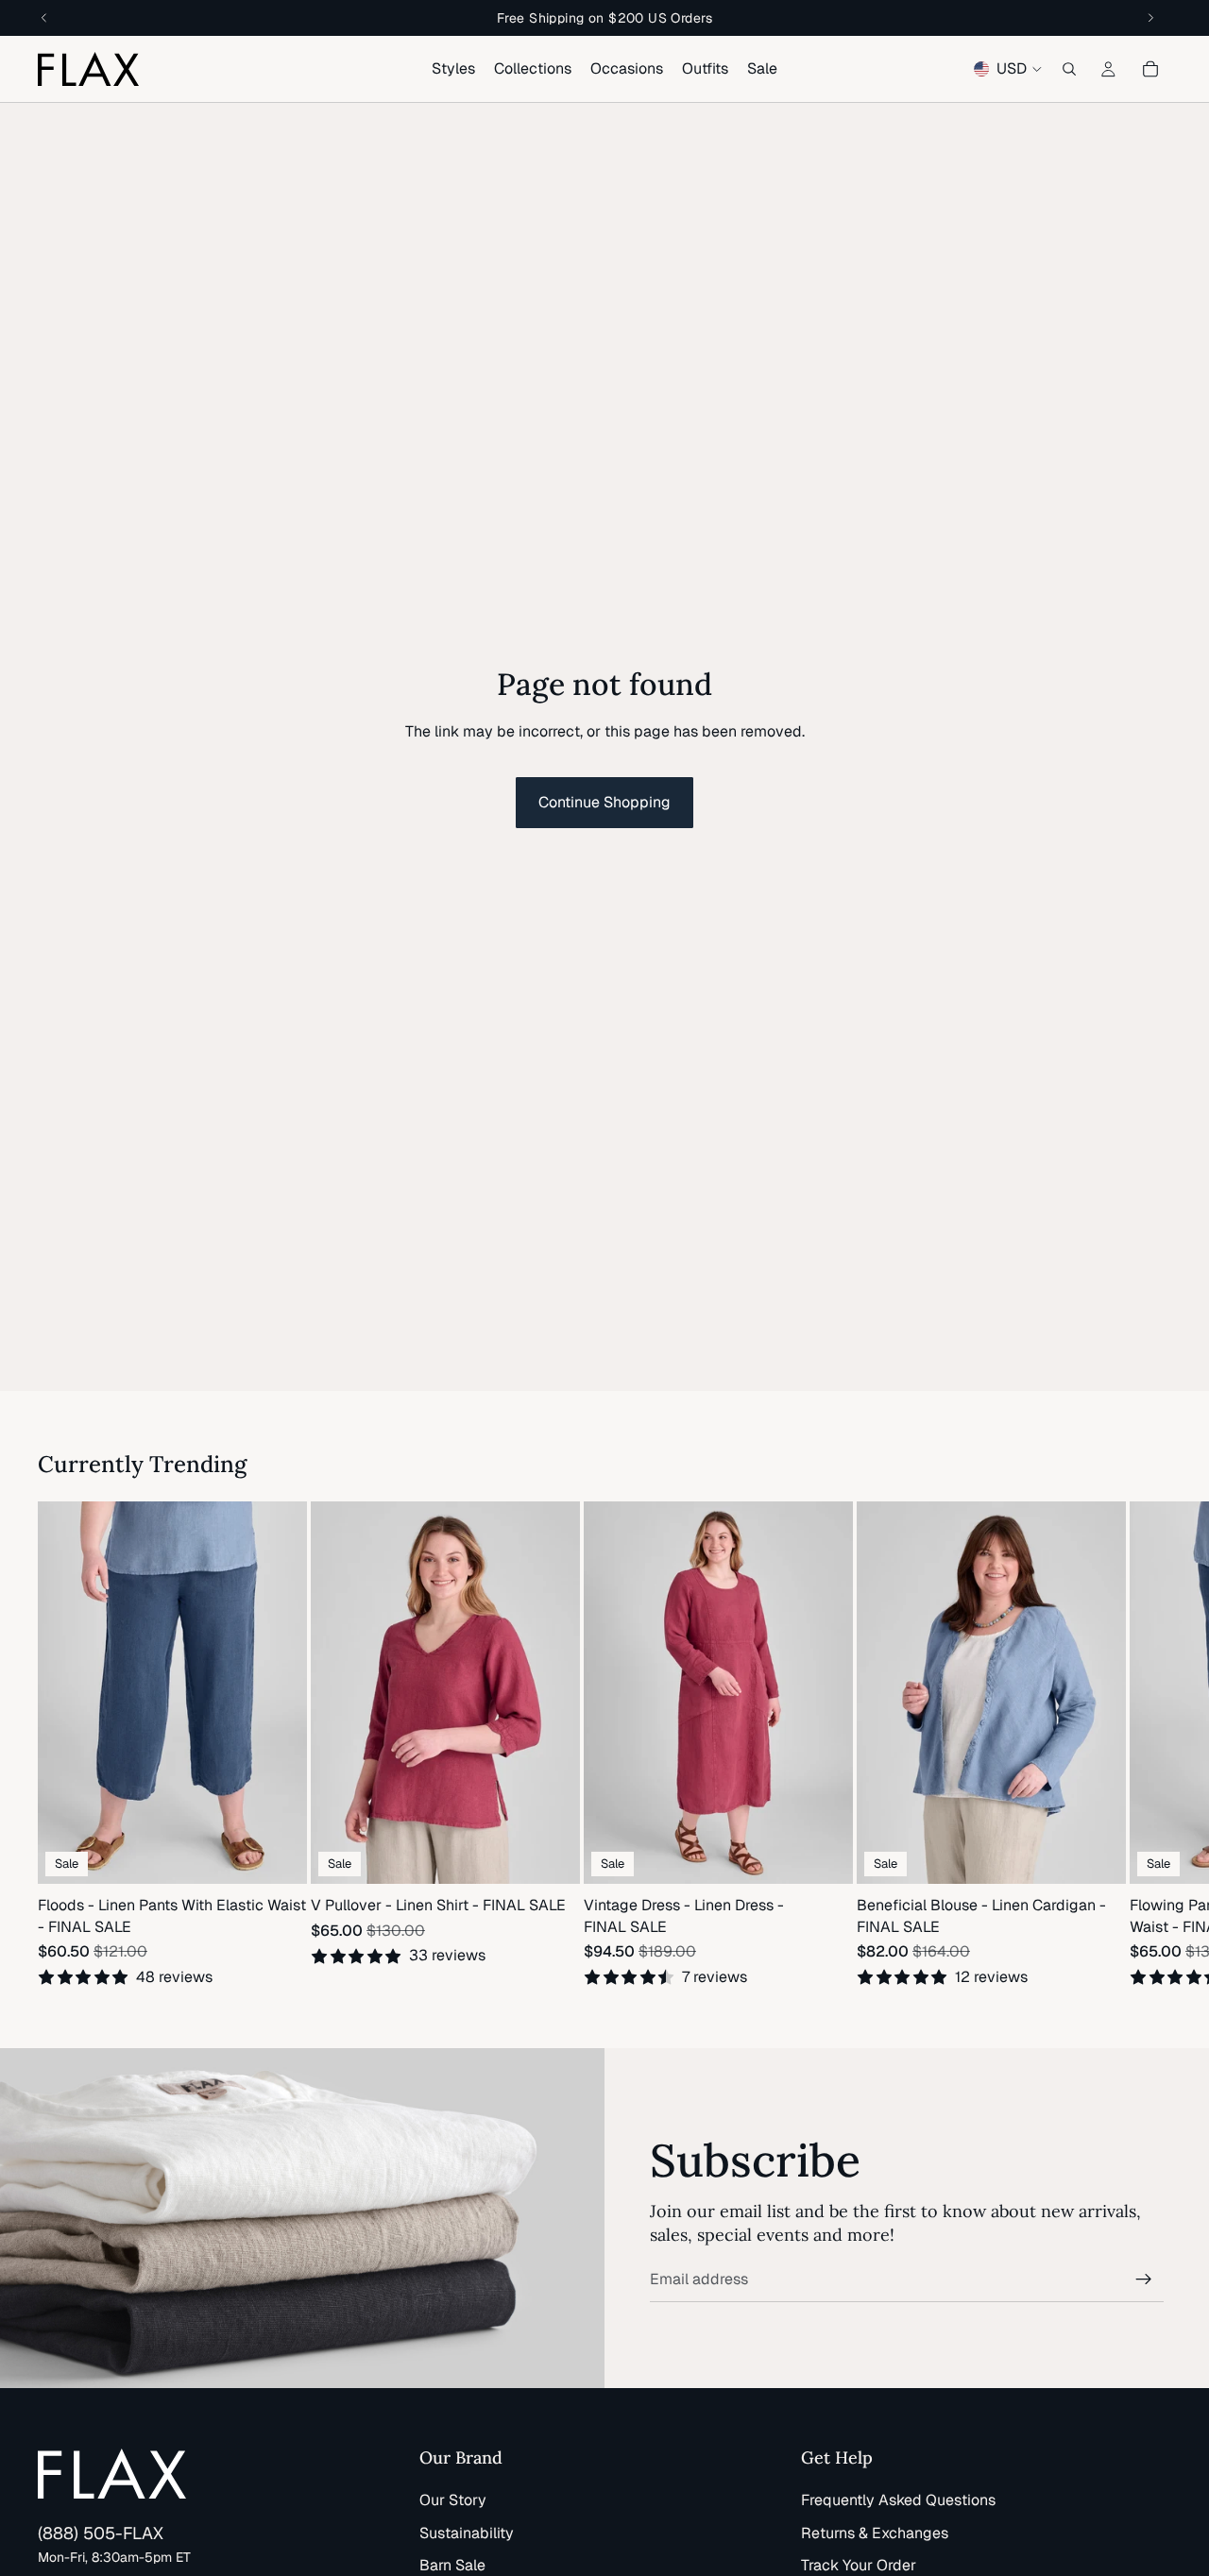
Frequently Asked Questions (898, 2500)
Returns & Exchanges (875, 2533)
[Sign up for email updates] (1144, 2279)
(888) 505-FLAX (101, 2533)
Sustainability (467, 2533)
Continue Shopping (604, 802)
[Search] (1069, 69)
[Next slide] (1149, 1745)
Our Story (453, 2500)
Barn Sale (452, 2565)
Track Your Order (859, 2565)
